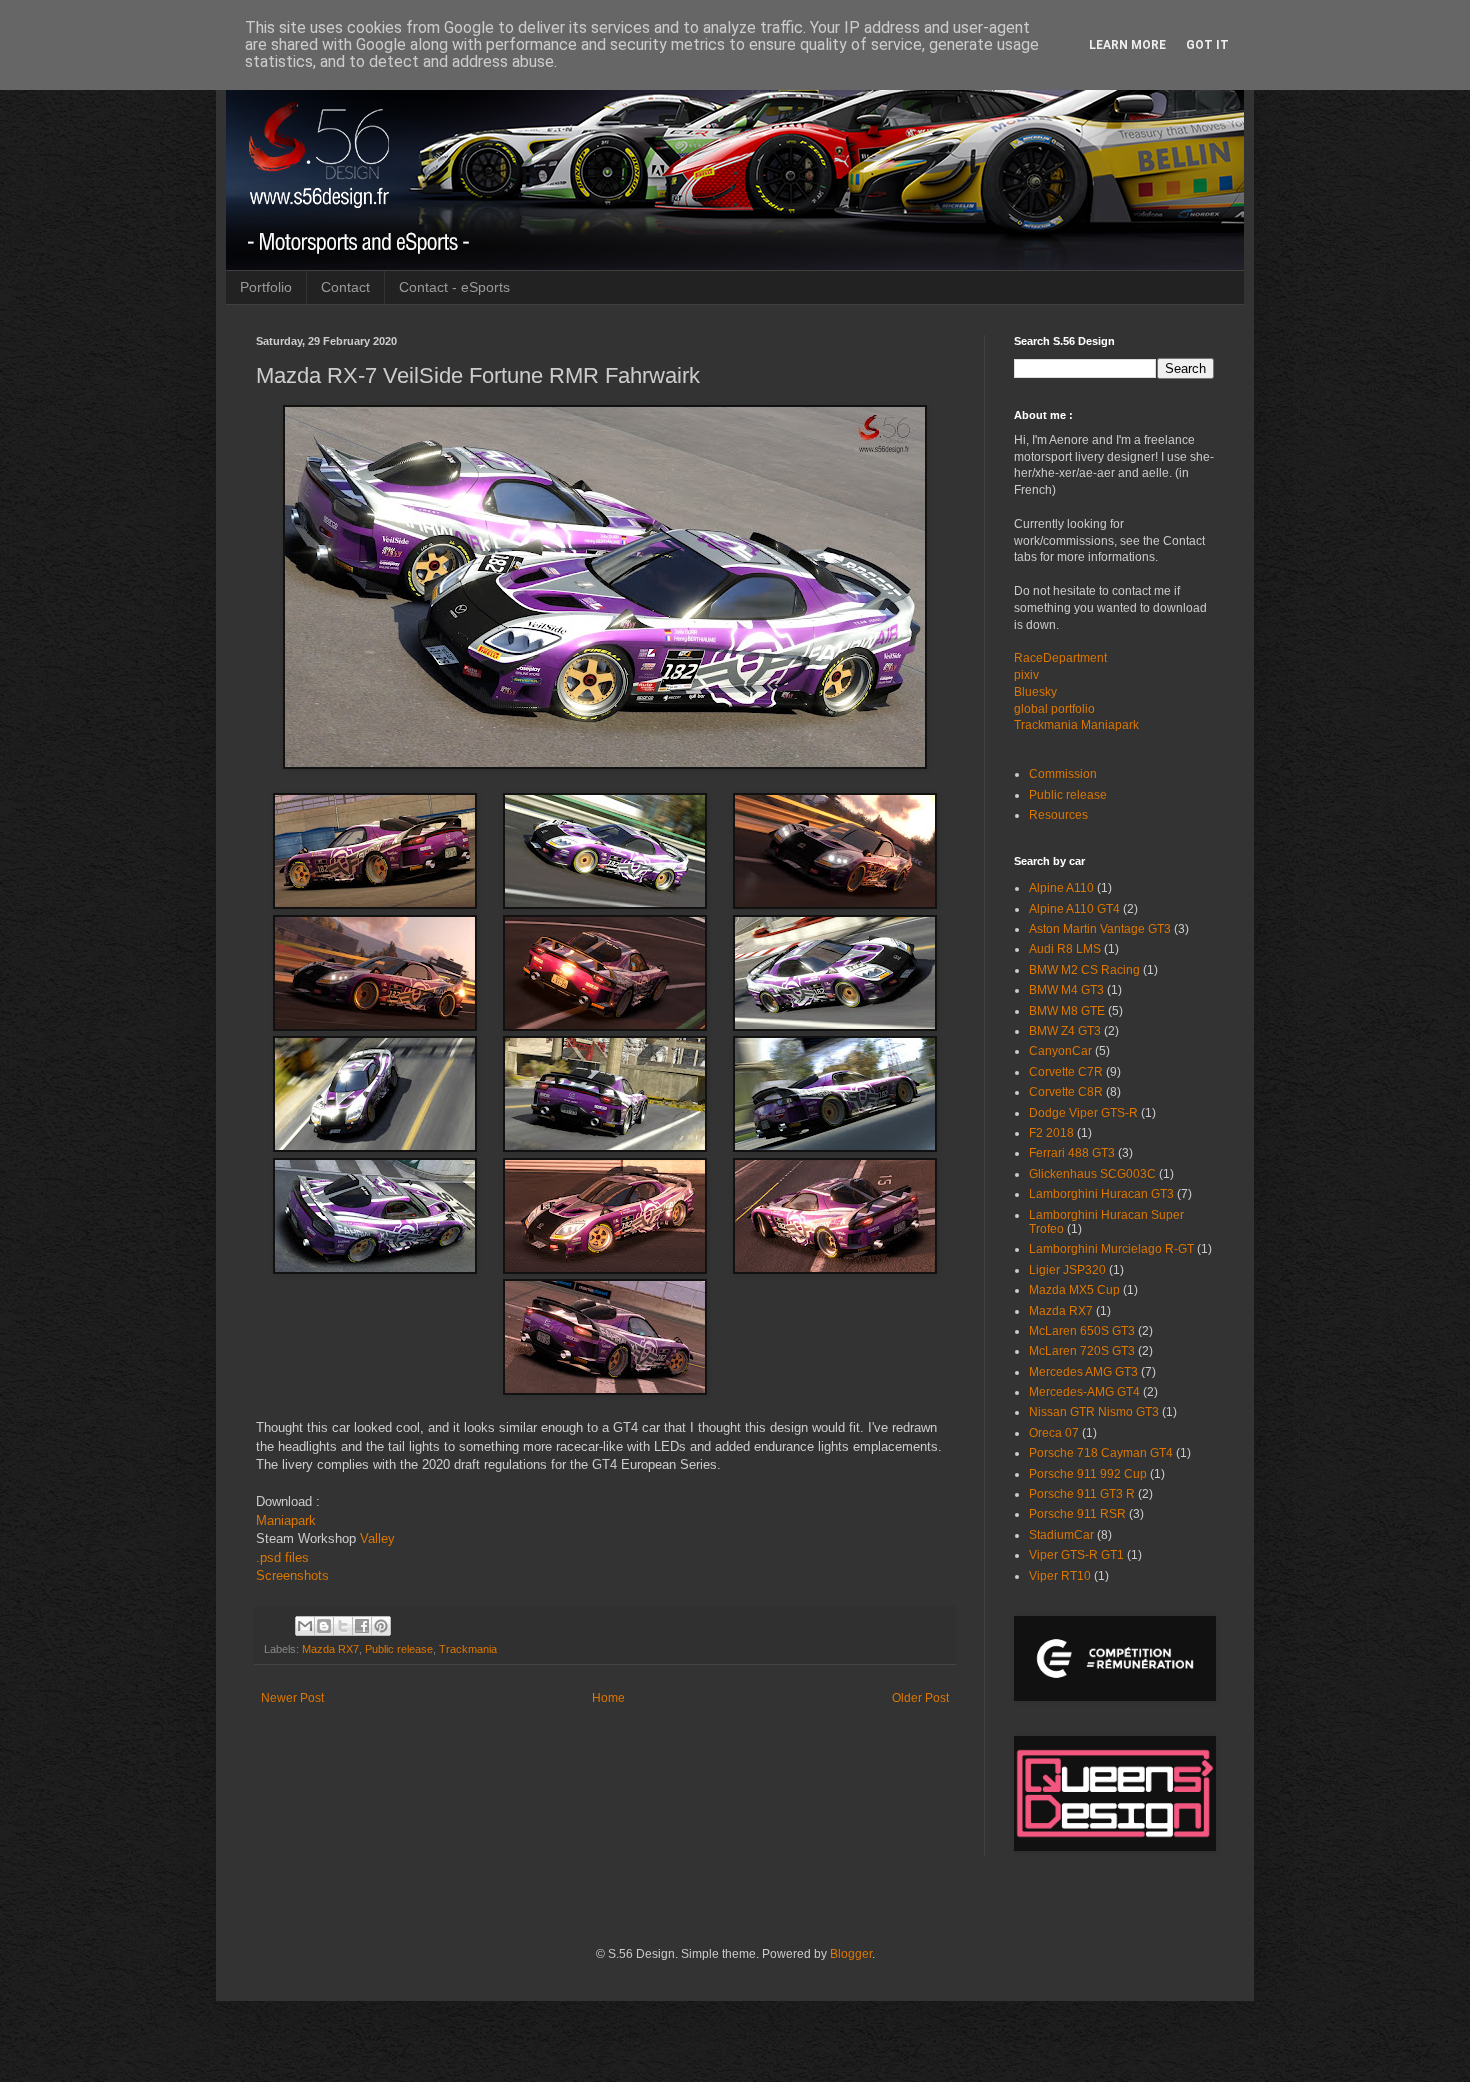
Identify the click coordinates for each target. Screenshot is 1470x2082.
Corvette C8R (1066, 1092)
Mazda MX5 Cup (1074, 1290)
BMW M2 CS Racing (1084, 970)
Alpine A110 (1061, 888)
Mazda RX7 (330, 1649)
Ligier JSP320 (1067, 1270)
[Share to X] (343, 1626)
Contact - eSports (454, 287)
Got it (1207, 45)
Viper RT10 (1060, 1576)
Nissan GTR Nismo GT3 (1094, 1412)
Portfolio (266, 287)
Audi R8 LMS (1065, 949)
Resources (1058, 815)
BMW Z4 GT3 (1065, 1031)
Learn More (1127, 45)
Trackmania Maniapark (1076, 725)
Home (608, 1698)
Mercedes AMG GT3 (1083, 1372)
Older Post (920, 1698)
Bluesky (1035, 692)
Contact (345, 287)
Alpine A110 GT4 (1074, 909)
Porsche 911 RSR (1077, 1514)
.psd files (282, 1557)
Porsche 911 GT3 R (1082, 1494)
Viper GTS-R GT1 (1076, 1555)
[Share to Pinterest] (381, 1626)
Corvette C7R (1066, 1072)
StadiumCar (1061, 1535)
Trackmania (468, 1649)
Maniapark (286, 1520)
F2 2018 (1051, 1133)
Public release (399, 1649)
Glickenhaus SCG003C (1092, 1174)
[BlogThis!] (324, 1626)
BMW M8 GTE (1067, 1011)
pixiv (1026, 675)
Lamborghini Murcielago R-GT (1111, 1249)
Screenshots (292, 1575)
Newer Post (292, 1698)
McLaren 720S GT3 (1082, 1351)
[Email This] (305, 1626)
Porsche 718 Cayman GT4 (1101, 1453)
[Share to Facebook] (362, 1626)
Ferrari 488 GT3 (1072, 1153)
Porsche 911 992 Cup (1088, 1474)
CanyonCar (1060, 1051)
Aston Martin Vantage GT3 (1100, 929)
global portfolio (1054, 709)
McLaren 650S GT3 (1082, 1331)
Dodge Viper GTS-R (1083, 1113)
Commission (1063, 774)
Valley (377, 1538)
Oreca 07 (1054, 1433)
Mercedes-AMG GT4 (1084, 1392)
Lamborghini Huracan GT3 (1101, 1194)
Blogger (851, 1954)
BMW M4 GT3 (1066, 990)
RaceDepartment (1060, 658)
